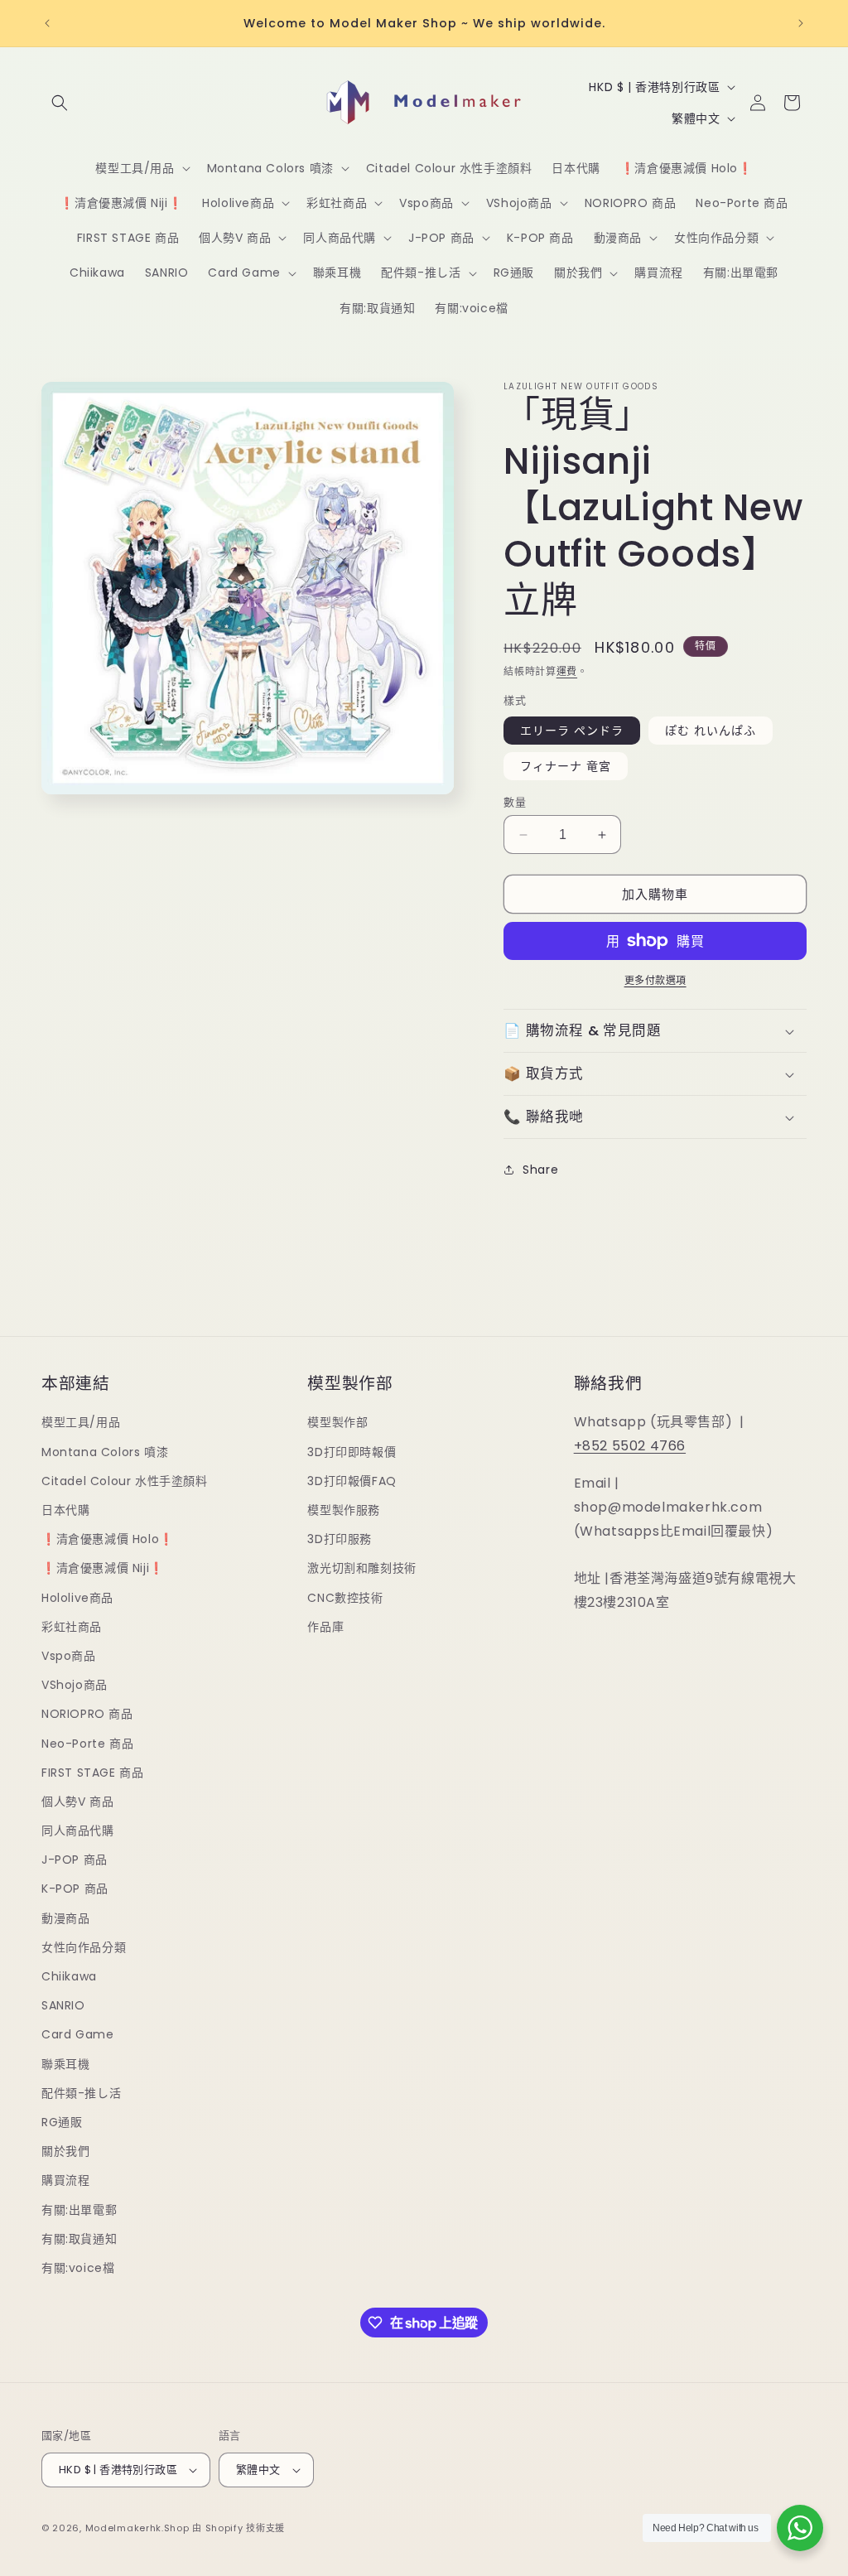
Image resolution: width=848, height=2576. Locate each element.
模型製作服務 (344, 1510)
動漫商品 (65, 1918)
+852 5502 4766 (630, 1446)
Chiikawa (69, 1976)
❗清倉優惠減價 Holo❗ (108, 1539)
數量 (515, 802)
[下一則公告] (801, 23)
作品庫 (325, 1627)
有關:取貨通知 (79, 2239)
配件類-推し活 (81, 2093)
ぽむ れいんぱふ (711, 731)
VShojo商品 (75, 1685)
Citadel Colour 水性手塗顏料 (125, 1481)
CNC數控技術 (345, 1598)
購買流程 (65, 2180)
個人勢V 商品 (77, 1802)
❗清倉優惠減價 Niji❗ (103, 1568)
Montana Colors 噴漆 (105, 1452)
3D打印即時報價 (352, 1452)
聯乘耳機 (65, 2064)
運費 (567, 671)
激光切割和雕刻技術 (361, 1568)
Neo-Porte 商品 (87, 1744)
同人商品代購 (78, 1831)
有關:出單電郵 (79, 2210)
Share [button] (540, 1170)
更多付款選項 (655, 980)
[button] (60, 103)
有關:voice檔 (78, 2268)
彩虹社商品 (72, 1627)
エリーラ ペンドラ (572, 731)
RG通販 (62, 2122)
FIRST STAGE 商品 (92, 1773)
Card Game (77, 2034)
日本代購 (65, 1510)
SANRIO (63, 2005)
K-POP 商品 (75, 1889)
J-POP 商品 (75, 1860)
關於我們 (65, 2151)
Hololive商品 (77, 1598)
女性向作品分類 (84, 1947)
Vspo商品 (69, 1656)
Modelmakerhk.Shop (137, 2528)
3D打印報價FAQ (352, 1481)
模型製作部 (337, 1422)
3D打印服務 (340, 1539)
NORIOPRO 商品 (87, 1714)
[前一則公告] (47, 23)
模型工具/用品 (81, 1422)
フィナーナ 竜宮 (566, 766)
